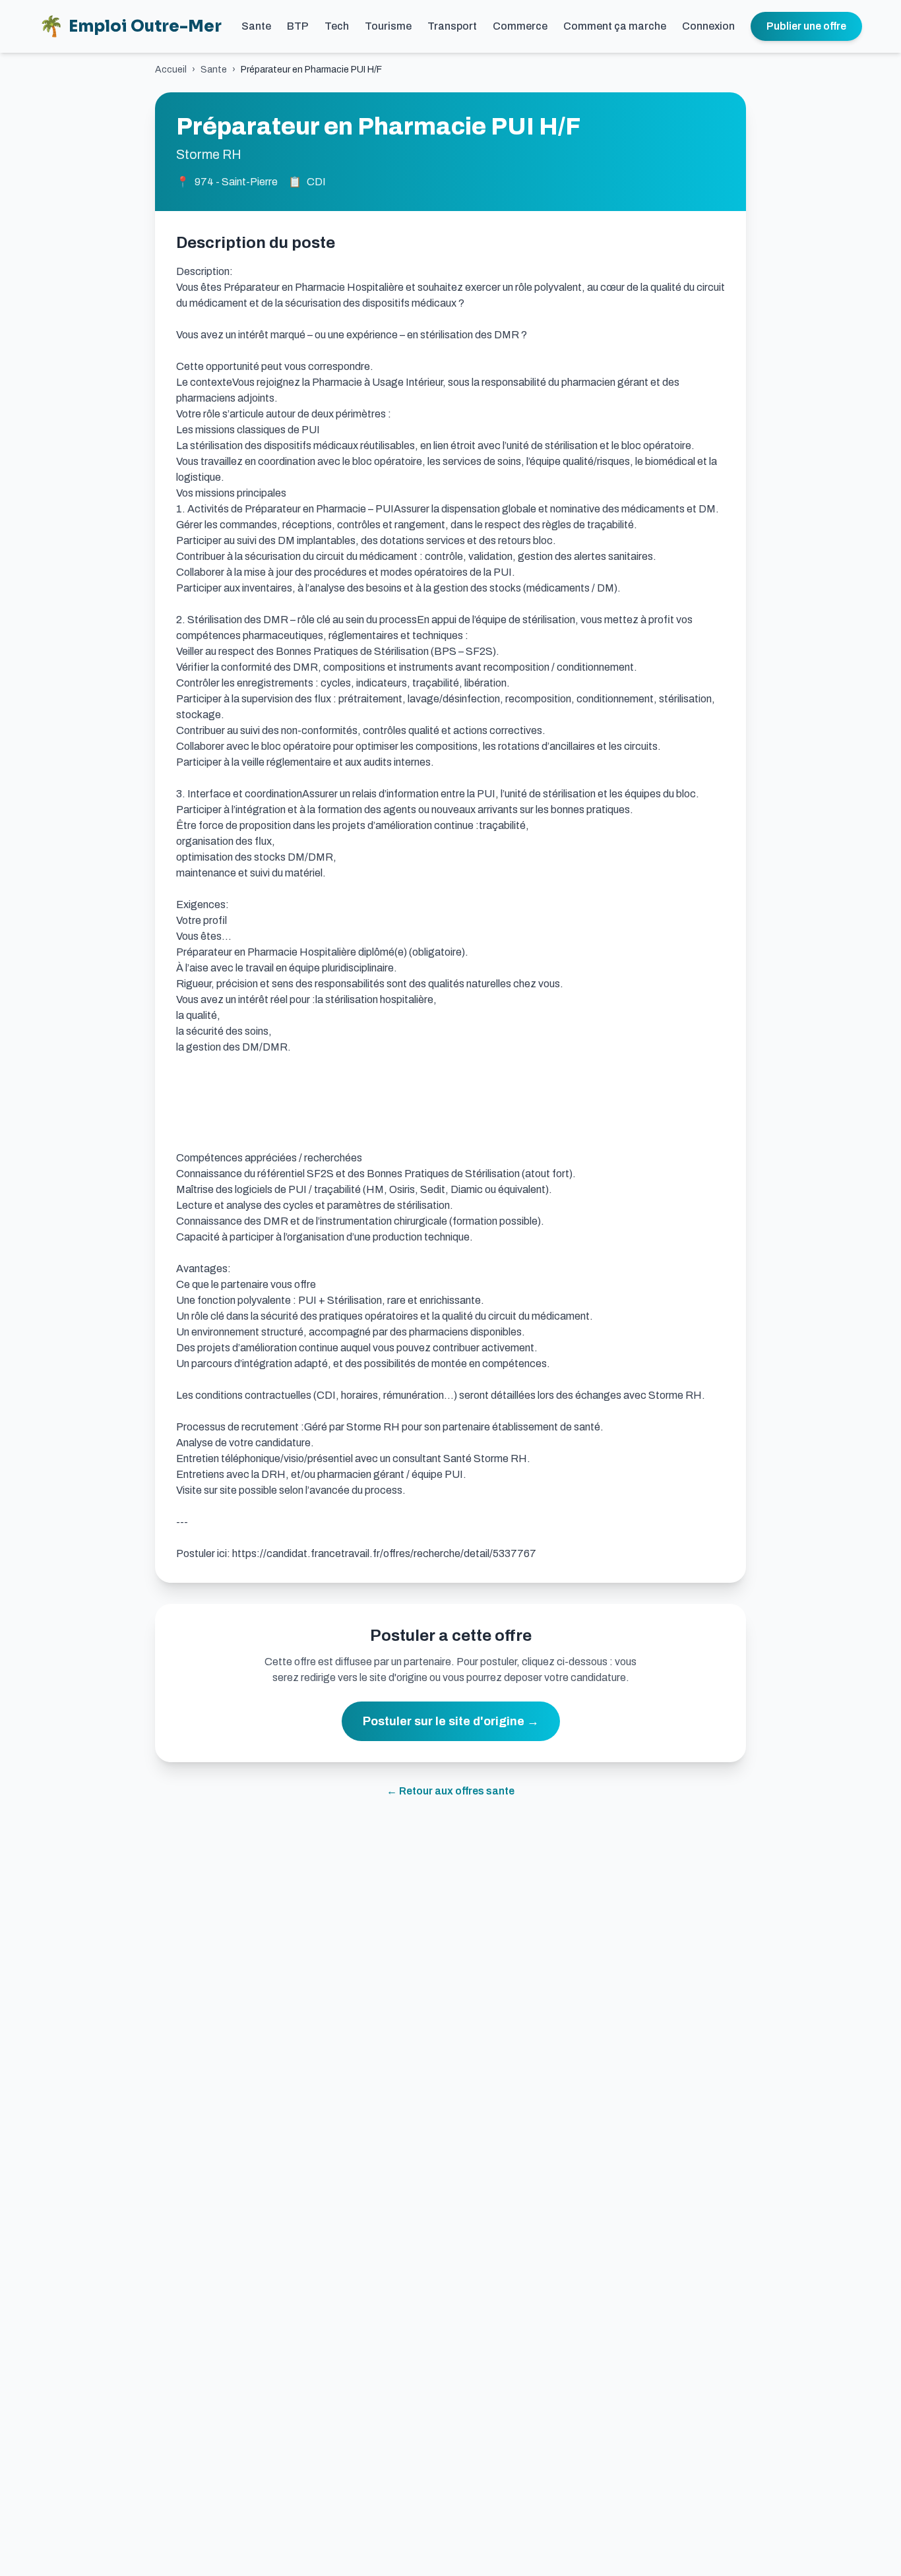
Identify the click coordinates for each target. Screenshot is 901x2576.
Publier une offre (806, 26)
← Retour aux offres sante (450, 1791)
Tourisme (388, 26)
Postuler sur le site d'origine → (451, 1721)
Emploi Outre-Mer (130, 26)
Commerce (520, 26)
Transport (452, 26)
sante (214, 70)
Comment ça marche (615, 26)
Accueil (171, 70)
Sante (256, 26)
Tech (337, 26)
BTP (298, 26)
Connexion (708, 26)
